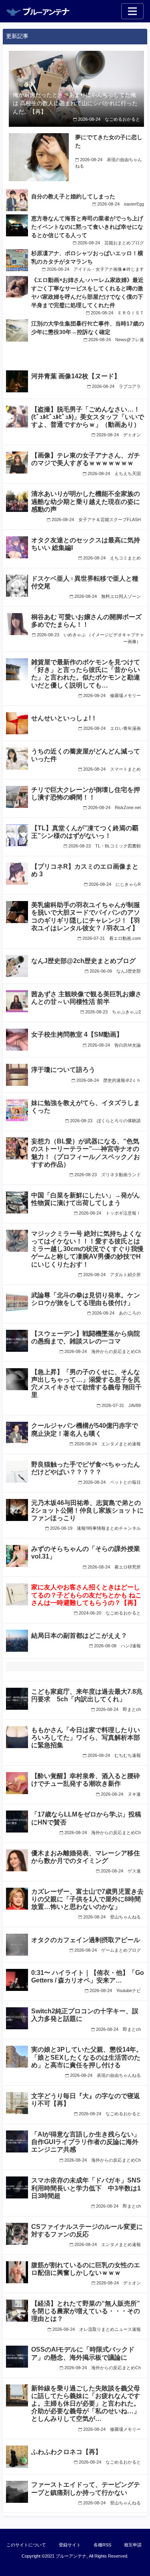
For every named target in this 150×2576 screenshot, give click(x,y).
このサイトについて (26, 2545)
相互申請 (133, 2545)
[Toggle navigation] (132, 11)
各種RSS (102, 2545)
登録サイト (70, 2545)
